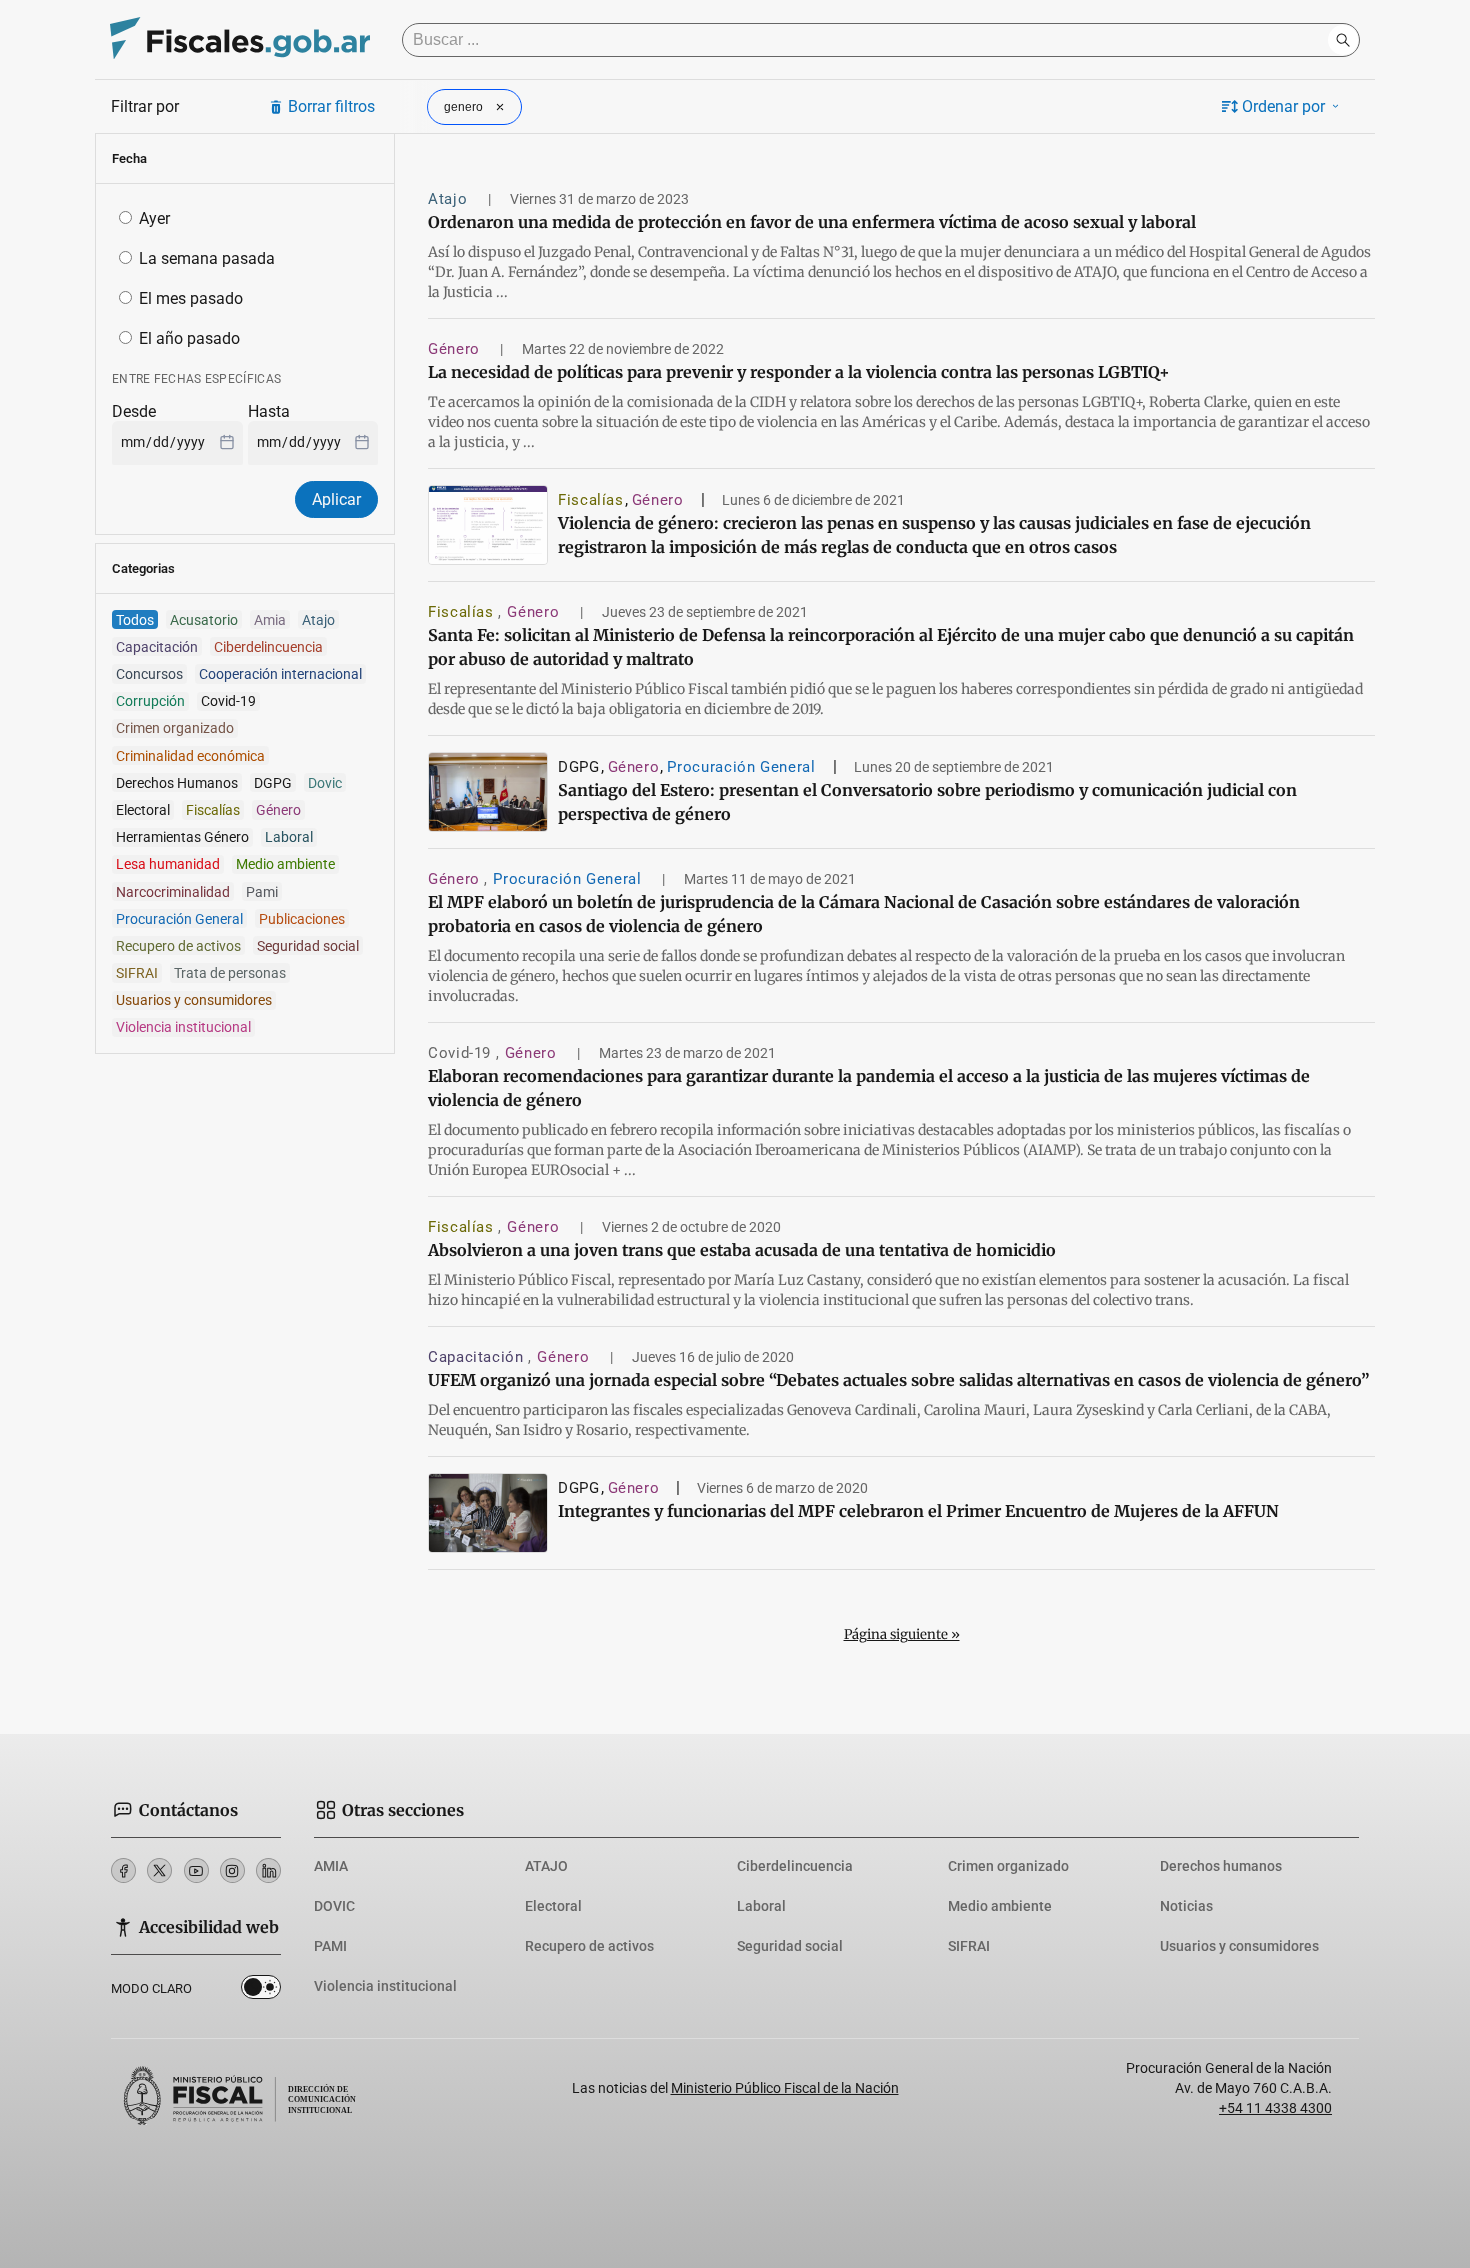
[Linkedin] (268, 1870)
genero (463, 107)
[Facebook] (123, 1870)
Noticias (1186, 1906)
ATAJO (546, 1866)
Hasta (269, 411)
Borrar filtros (331, 106)
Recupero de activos (589, 1946)
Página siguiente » (902, 1634)
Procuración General (741, 767)
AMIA (331, 1866)
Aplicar (336, 499)
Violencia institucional (385, 1986)
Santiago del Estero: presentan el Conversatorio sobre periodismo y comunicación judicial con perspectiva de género (927, 802)
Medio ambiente (1000, 1906)
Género (456, 349)
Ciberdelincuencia (795, 1866)
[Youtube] (196, 1870)
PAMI (330, 1946)
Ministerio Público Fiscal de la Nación (785, 2088)
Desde (134, 411)
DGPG (579, 767)
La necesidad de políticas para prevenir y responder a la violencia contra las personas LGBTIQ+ (799, 372)
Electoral (553, 1906)
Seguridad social (790, 1946)
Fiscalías (591, 500)
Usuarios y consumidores (1239, 1946)
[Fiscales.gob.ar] (240, 40)
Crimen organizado (1008, 1866)
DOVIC (334, 1906)
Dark (261, 1991)
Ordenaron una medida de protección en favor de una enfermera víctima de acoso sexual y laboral (812, 222)
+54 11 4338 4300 (1275, 2108)
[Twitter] (159, 1870)
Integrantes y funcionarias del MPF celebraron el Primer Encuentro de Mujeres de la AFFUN (918, 1511)
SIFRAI (969, 1946)
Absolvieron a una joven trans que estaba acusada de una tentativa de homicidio (742, 1250)
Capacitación (478, 1357)
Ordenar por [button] (1283, 106)
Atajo (450, 199)
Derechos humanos (1221, 1866)
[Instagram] (232, 1870)
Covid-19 (462, 1053)
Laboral (761, 1906)
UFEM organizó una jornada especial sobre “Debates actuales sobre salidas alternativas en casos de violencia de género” (898, 1380)
